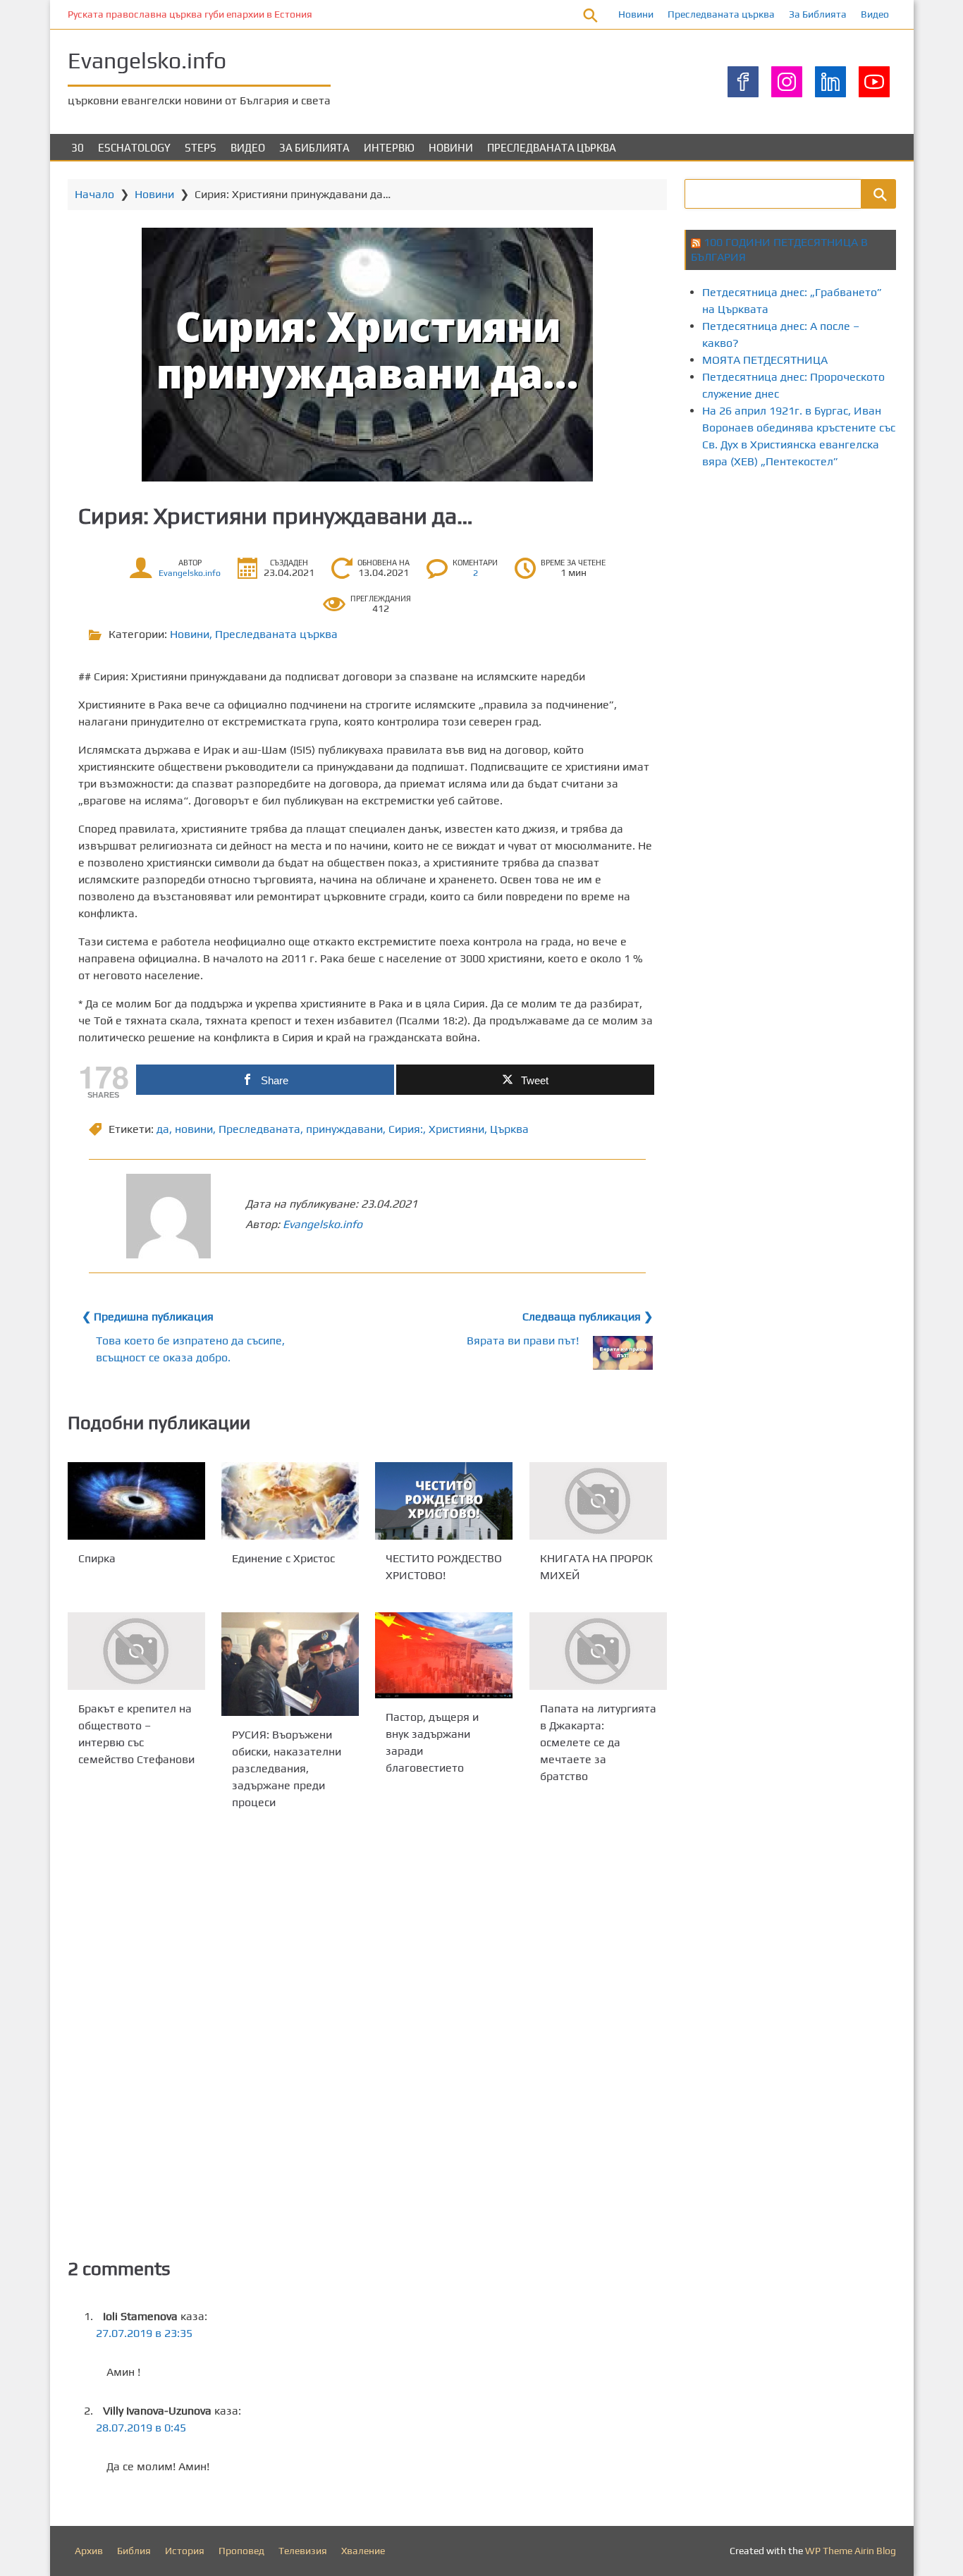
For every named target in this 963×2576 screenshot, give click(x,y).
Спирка (97, 1558)
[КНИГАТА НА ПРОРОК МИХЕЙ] (598, 1501)
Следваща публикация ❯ (588, 1317)
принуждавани (344, 1129)
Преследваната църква (721, 14)
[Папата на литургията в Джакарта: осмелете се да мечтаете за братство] (598, 1651)
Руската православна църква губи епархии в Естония (190, 14)
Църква (509, 1129)
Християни (456, 1129)
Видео (875, 14)
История (185, 2551)
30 (78, 148)
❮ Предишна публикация (148, 1317)
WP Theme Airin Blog (851, 2551)
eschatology (134, 148)
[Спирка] (136, 1501)
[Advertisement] (824, 601)
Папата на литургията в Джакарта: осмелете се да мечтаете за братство (598, 1742)
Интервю (389, 148)
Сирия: (406, 1129)
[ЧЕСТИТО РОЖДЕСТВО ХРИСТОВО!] (444, 1501)
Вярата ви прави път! (523, 1341)
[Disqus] (367, 2032)
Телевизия (303, 2551)
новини (194, 1129)
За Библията (818, 14)
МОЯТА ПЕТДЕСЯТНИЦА (765, 360)
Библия (134, 2551)
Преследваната (259, 1129)
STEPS (201, 148)
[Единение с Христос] (290, 1501)
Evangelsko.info (147, 60)
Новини (636, 14)
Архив (89, 2551)
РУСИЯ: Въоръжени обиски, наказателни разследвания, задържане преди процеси (287, 1768)
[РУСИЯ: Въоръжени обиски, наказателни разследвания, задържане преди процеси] (290, 1664)
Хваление (363, 2551)
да (163, 1129)
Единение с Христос (283, 1558)
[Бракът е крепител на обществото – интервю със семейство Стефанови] (136, 1651)
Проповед (241, 2551)
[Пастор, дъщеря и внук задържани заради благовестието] (444, 1655)
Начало (94, 194)
